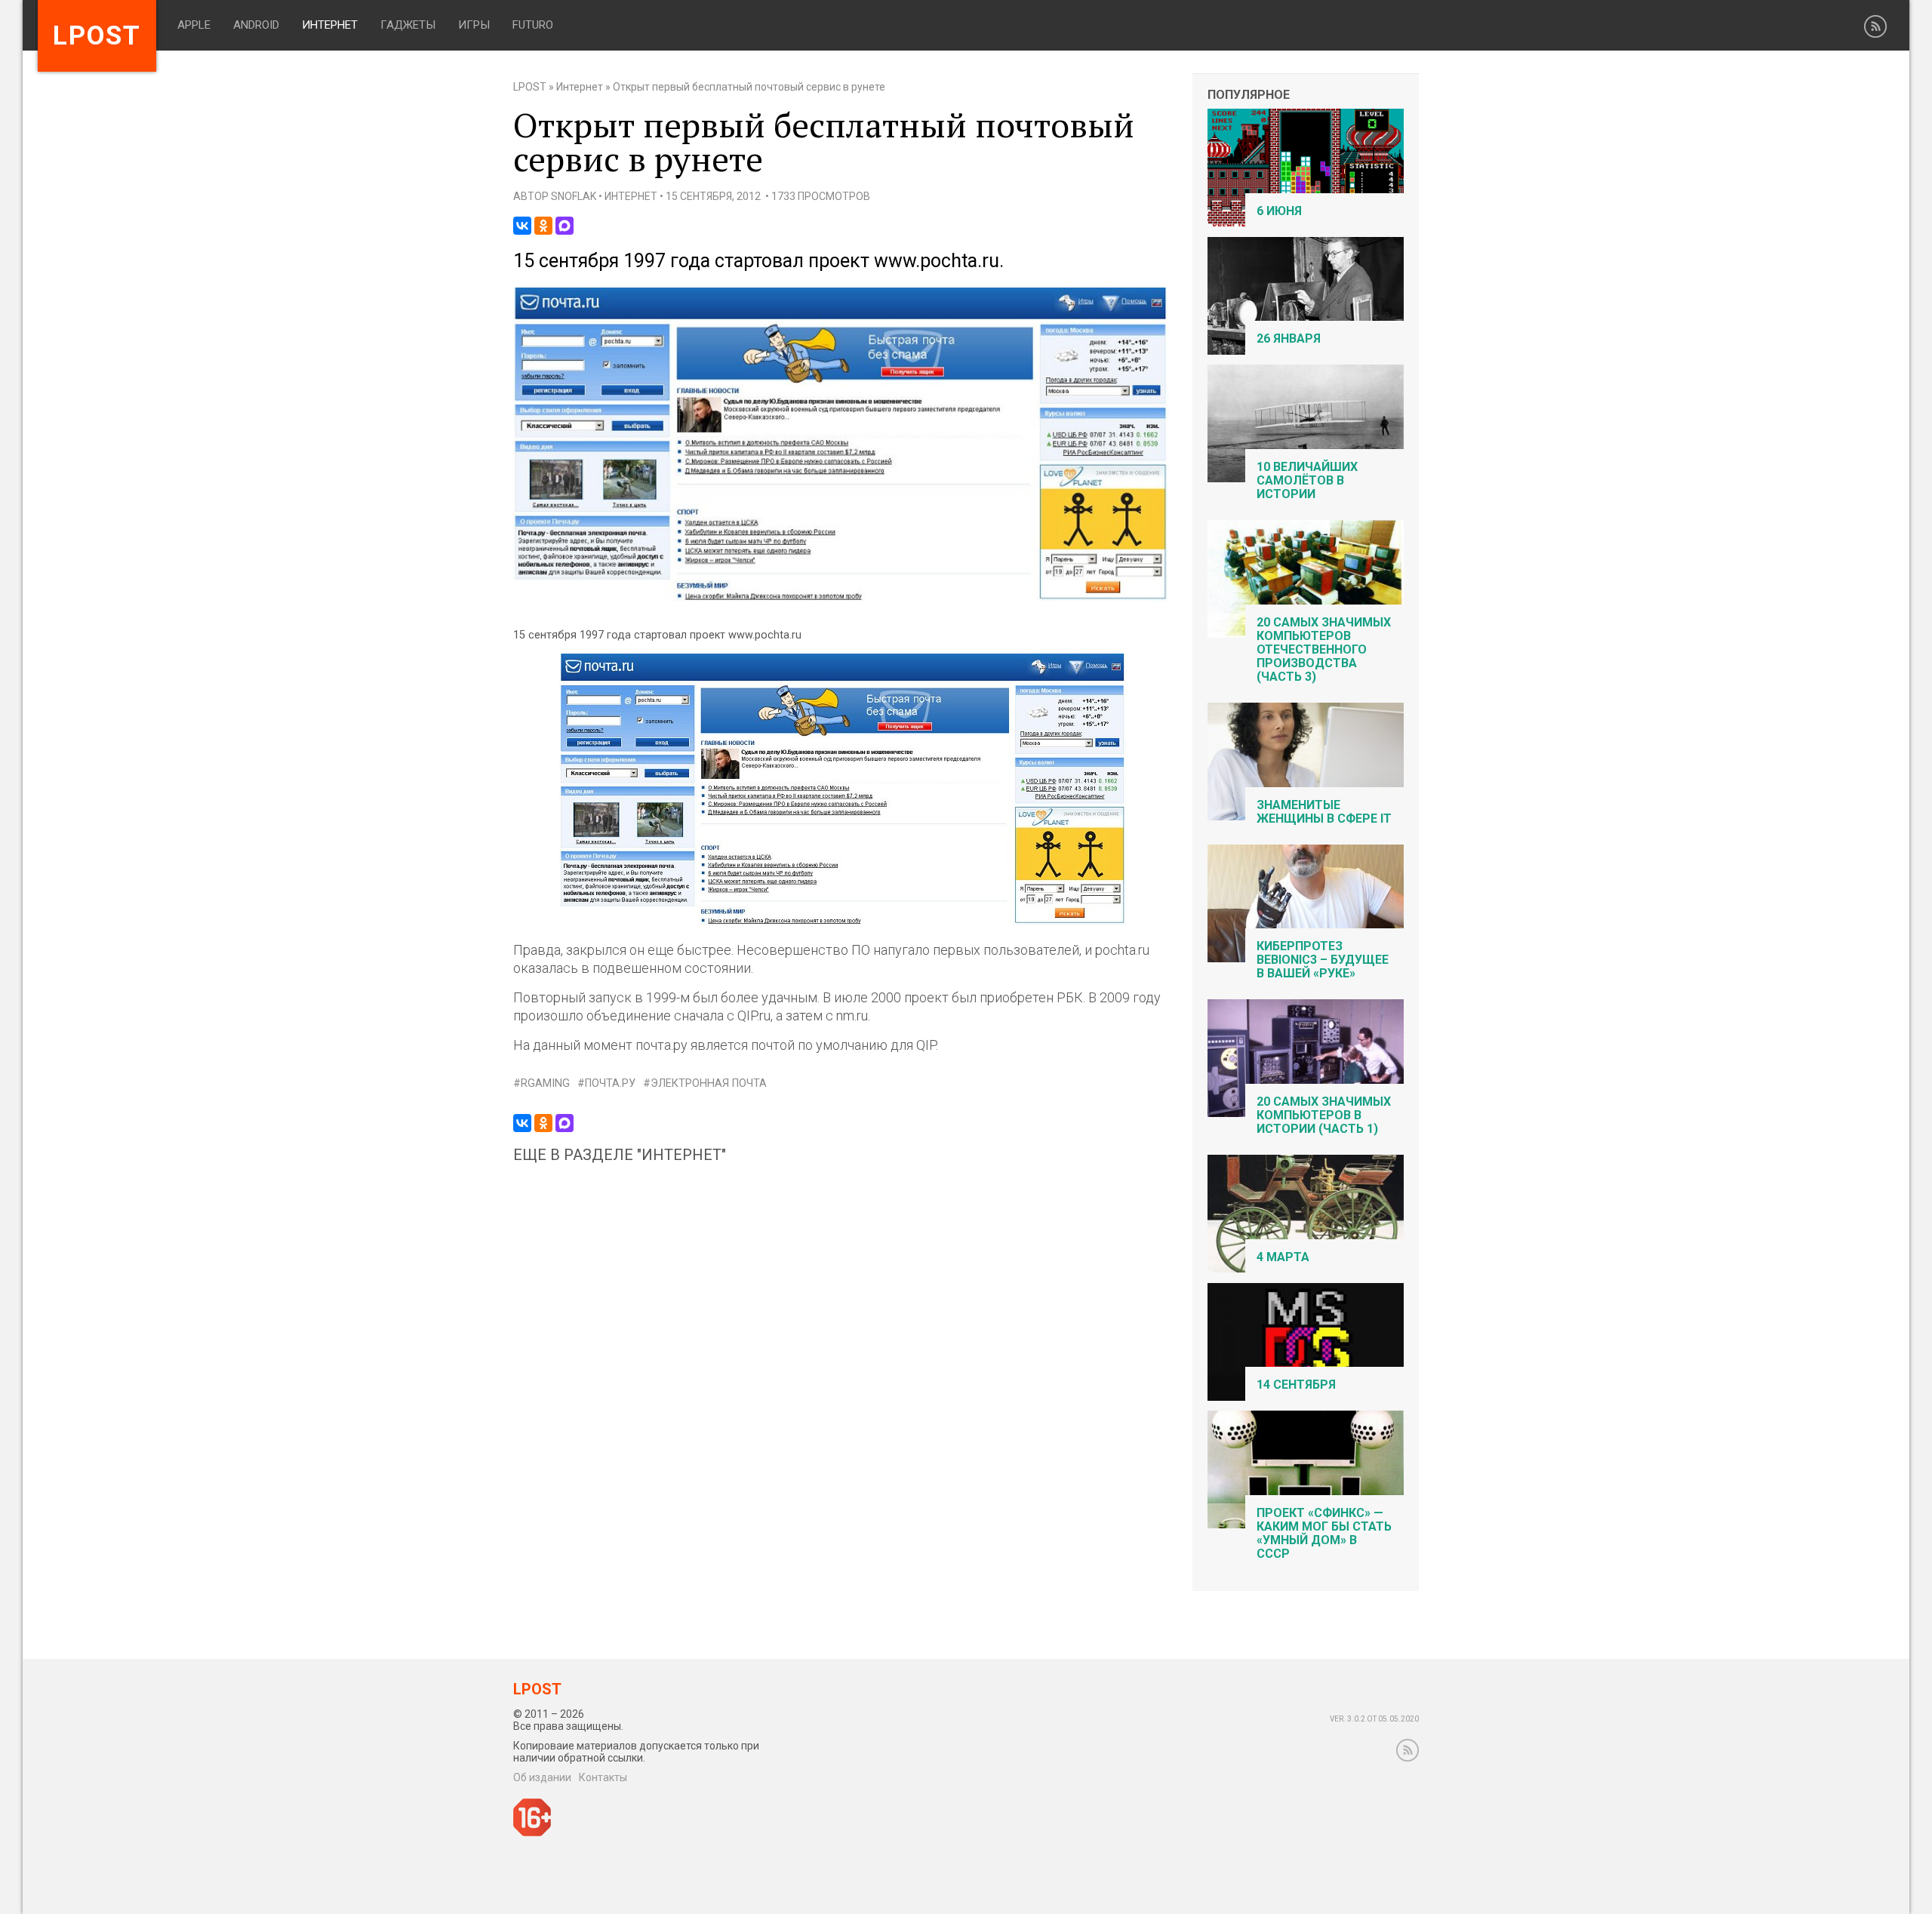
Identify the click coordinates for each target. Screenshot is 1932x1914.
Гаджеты (408, 25)
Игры (474, 25)
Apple (194, 25)
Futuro (533, 25)
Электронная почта (709, 1083)
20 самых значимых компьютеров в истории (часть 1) (1324, 1115)
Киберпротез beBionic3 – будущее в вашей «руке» (1323, 960)
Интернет (330, 25)
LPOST (530, 87)
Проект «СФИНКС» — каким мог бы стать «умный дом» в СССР (1324, 1533)
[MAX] (565, 226)
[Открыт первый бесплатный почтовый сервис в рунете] (841, 598)
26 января (1289, 338)
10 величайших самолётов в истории (1307, 480)
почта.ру (610, 1083)
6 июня (1279, 211)
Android (256, 25)
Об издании (542, 1777)
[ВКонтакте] (522, 226)
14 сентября (1296, 1385)
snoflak (574, 196)
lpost (97, 36)
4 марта (1283, 1257)
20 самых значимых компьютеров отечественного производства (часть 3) (1324, 649)
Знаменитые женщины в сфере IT (1324, 812)
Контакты (603, 1777)
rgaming (545, 1083)
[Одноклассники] (543, 226)
